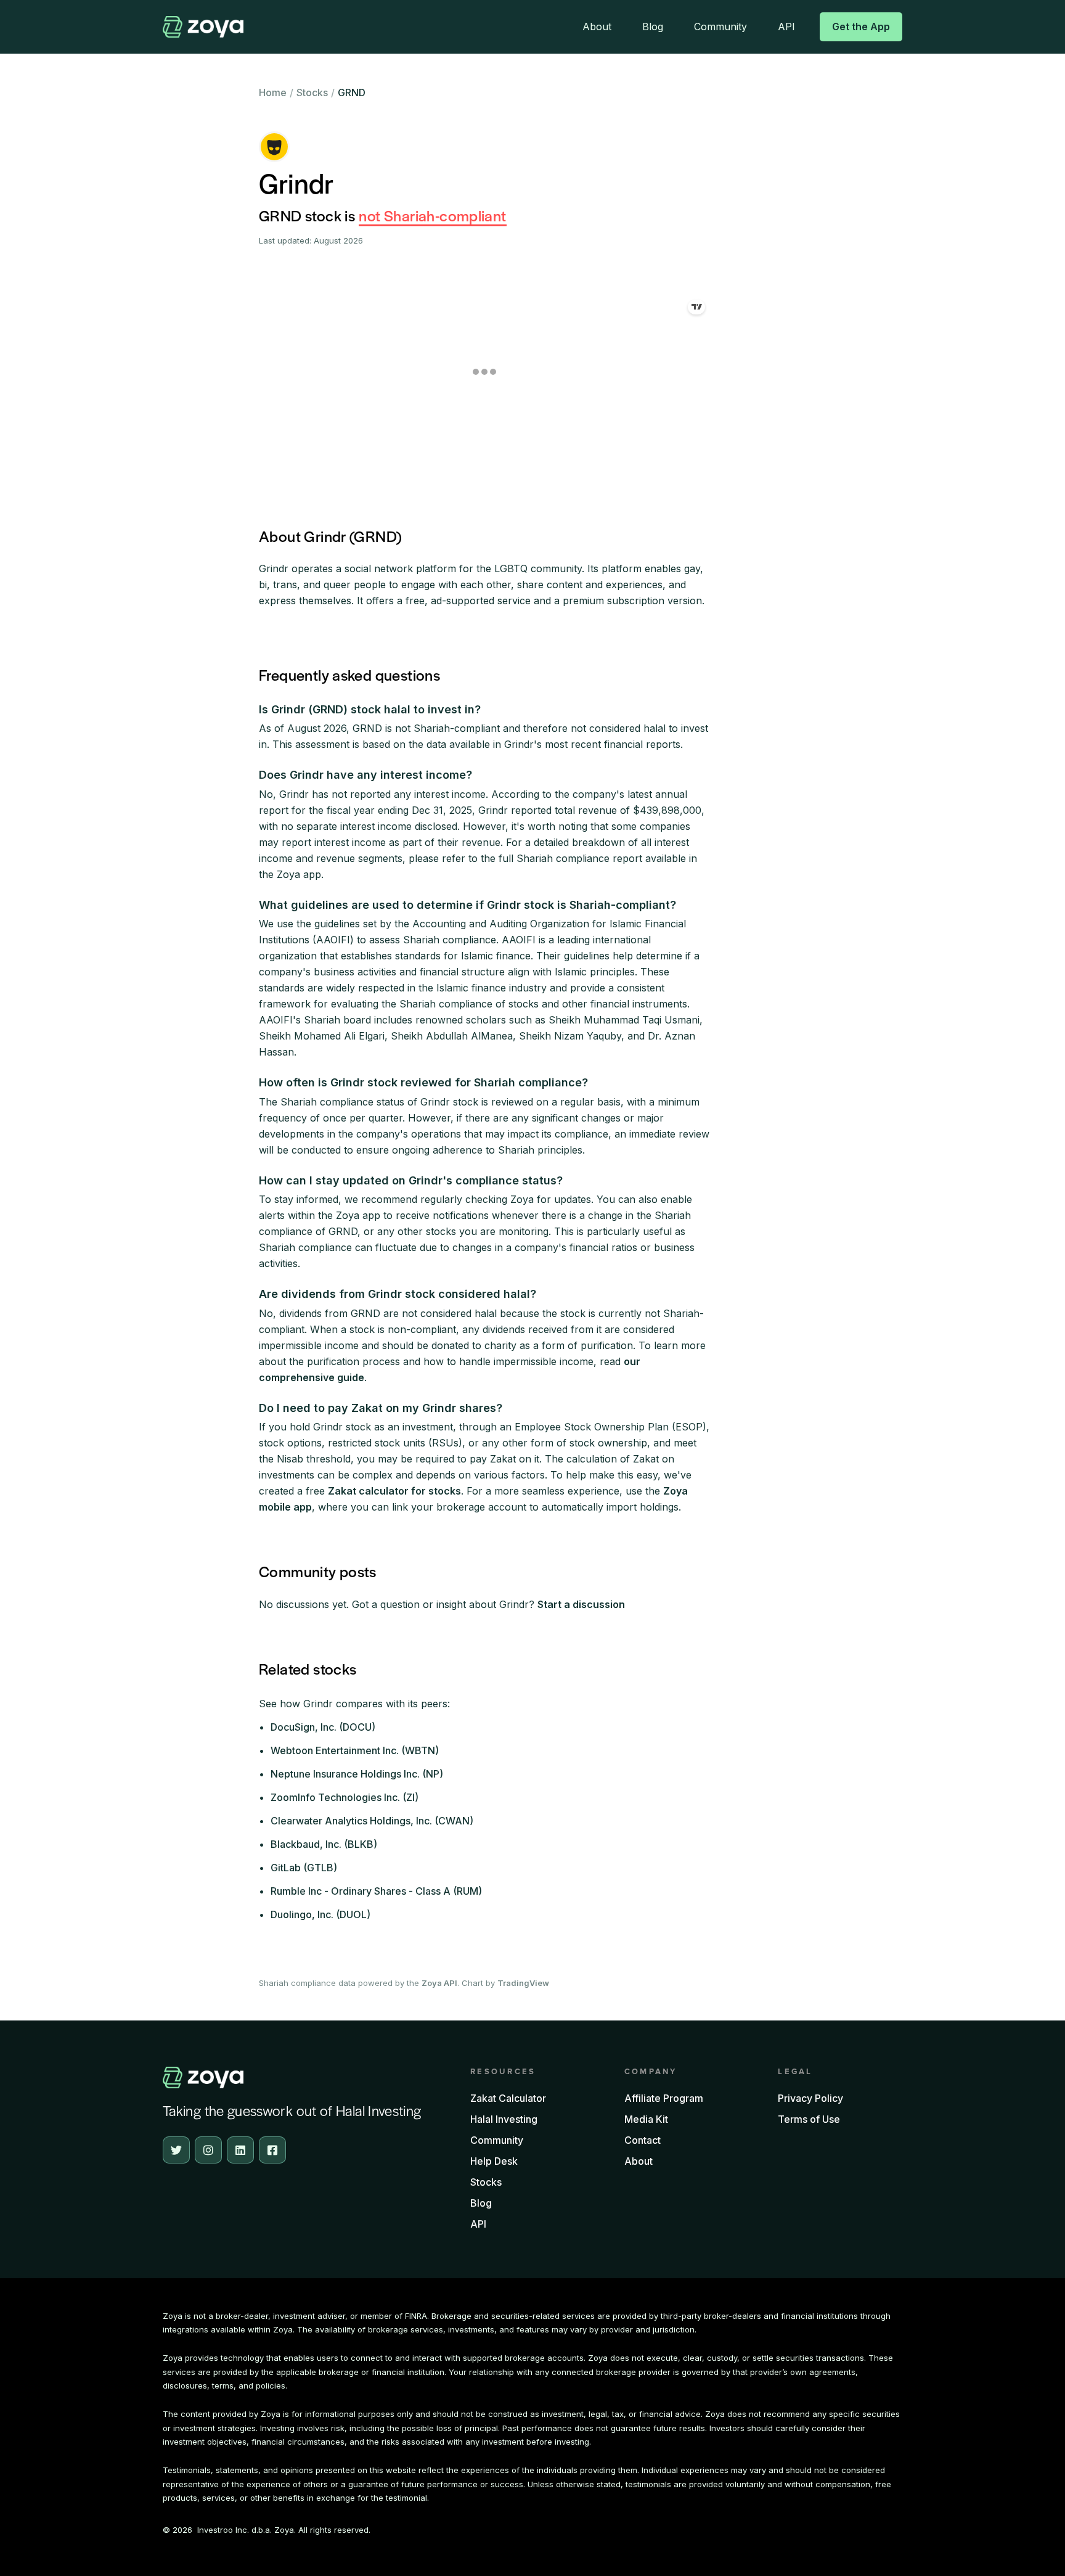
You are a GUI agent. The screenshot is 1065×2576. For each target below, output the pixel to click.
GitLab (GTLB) (304, 1868)
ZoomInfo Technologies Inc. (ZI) (345, 1797)
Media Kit (646, 2119)
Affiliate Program (664, 2098)
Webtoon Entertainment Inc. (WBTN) (355, 1750)
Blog (653, 27)
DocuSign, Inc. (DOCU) (323, 1727)
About (597, 27)
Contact (643, 2140)
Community (720, 27)
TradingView (523, 1983)
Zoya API (439, 1983)
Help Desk (494, 2161)
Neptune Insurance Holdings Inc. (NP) (357, 1774)
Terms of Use (809, 2119)
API (786, 27)
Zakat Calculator (508, 2098)
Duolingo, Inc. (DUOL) (320, 1914)
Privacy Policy (810, 2098)
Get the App (861, 27)
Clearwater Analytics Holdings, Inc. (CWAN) (372, 1821)
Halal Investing (504, 2119)
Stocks (312, 92)
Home (273, 92)
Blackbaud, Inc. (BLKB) (324, 1844)
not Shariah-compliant (432, 215)
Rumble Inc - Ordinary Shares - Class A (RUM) (376, 1891)
